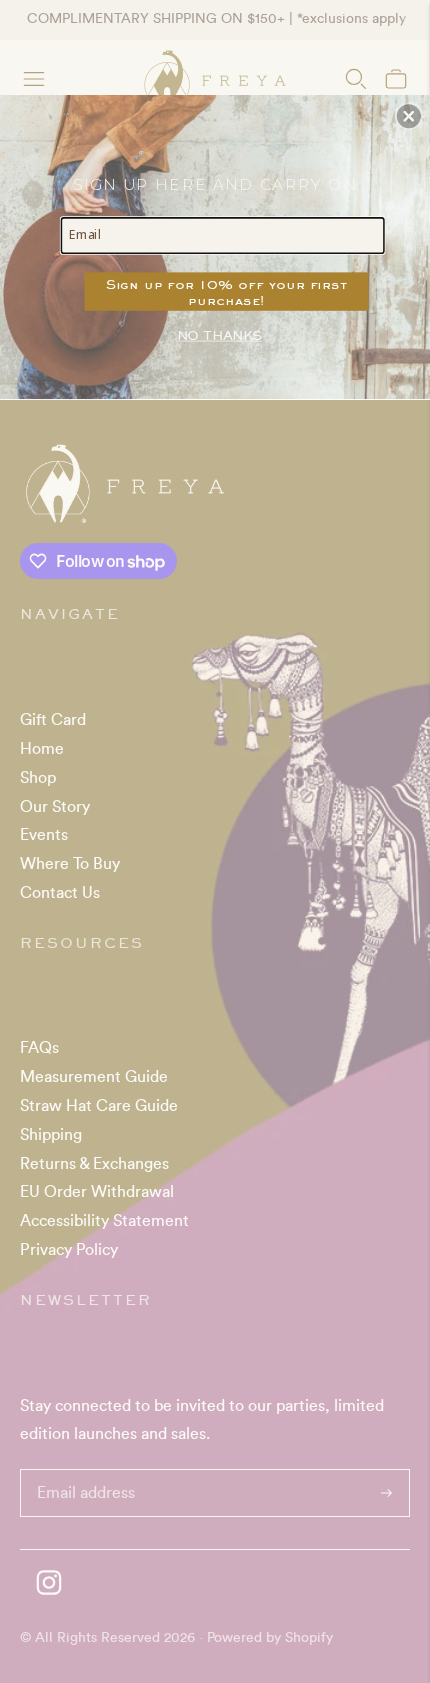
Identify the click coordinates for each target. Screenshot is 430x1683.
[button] (409, 116)
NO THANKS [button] (219, 334)
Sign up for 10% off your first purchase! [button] (227, 291)
